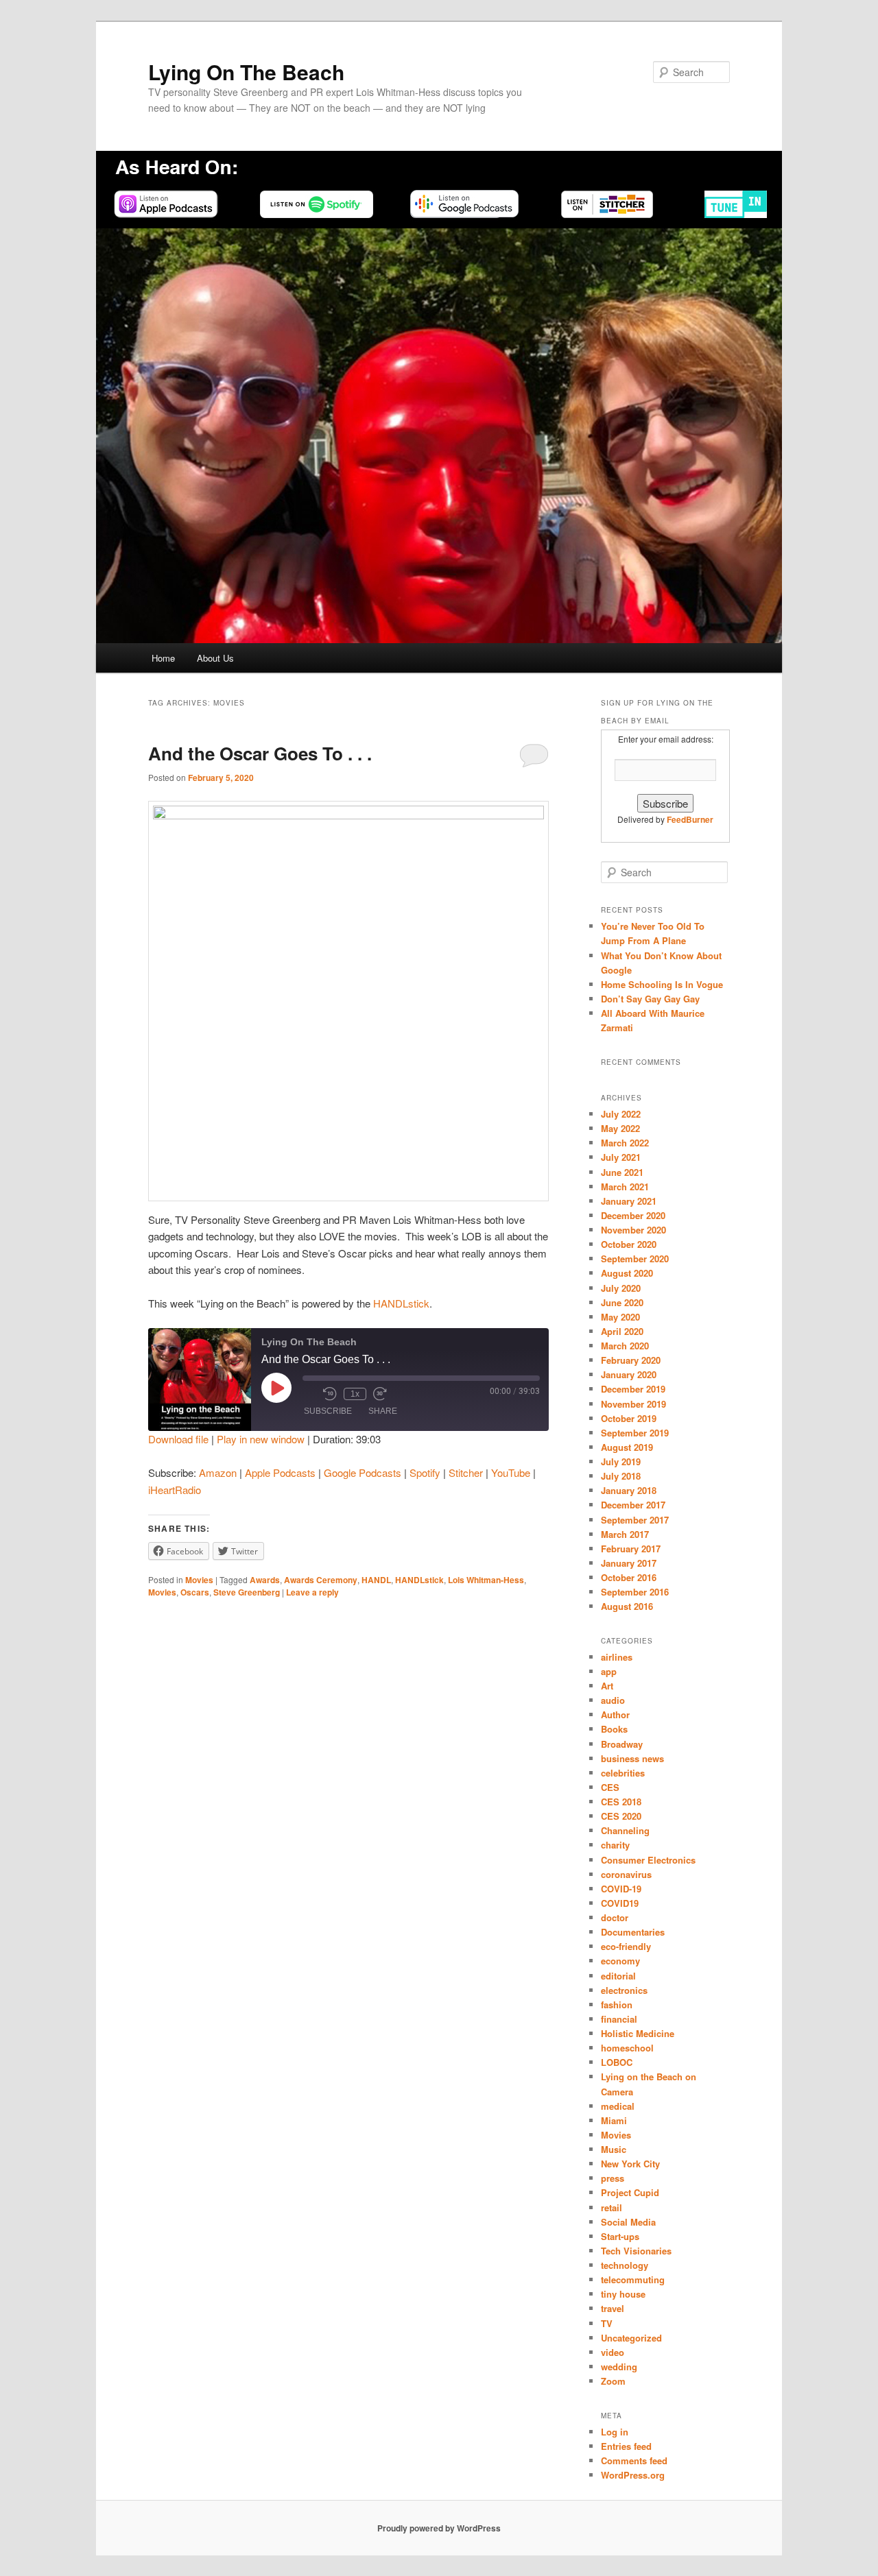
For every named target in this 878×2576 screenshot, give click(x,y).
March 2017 (625, 1534)
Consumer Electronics (648, 1860)
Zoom (613, 2381)
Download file (178, 1439)
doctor (615, 1917)
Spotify (425, 1472)
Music (614, 2149)
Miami (614, 2120)
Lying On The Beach (246, 72)
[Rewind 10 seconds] (330, 1394)
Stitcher (466, 1472)
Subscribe (328, 1411)
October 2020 (629, 1244)
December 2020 (633, 1215)
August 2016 (627, 1606)
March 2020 (625, 1346)
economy (620, 1961)
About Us (215, 658)
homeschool (627, 2048)
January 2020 (629, 1374)
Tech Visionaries (636, 2251)
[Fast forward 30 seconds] (380, 1394)
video (613, 2352)
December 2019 (633, 1389)
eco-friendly (626, 1946)
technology (625, 2265)
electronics (624, 1990)
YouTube (511, 1472)
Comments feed (634, 2460)
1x (355, 1394)
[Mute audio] (309, 1394)
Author (615, 1714)
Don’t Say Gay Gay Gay (650, 999)
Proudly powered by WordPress (439, 2528)
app (609, 1671)
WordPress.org (633, 2475)
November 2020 (633, 1230)
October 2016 (629, 1577)
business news (632, 1758)
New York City (630, 2164)
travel (613, 2308)
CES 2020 (621, 1816)
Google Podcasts (363, 1472)
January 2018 (629, 1490)
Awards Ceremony (321, 1580)
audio (613, 1700)
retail (612, 2207)
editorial (618, 1976)
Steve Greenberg (247, 1592)
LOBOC (617, 2062)
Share (383, 1411)
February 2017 (631, 1549)
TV (607, 2323)
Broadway (622, 1744)
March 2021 (625, 1187)
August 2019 (627, 1447)
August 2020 (627, 1273)
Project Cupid (630, 2192)
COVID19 (620, 1903)
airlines (617, 1657)
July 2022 (621, 1114)
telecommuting (633, 2279)
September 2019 (635, 1433)
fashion (617, 2005)
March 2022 (625, 1143)
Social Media (628, 2222)
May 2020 (620, 1317)
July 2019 (621, 1461)
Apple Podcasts (280, 1472)
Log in (615, 2432)
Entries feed (626, 2446)
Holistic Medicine (638, 2033)
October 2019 (629, 1418)
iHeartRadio (175, 1490)
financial (619, 2019)
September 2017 (635, 1520)
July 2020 (621, 1288)
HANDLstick (401, 1303)
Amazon (218, 1472)
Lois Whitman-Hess (486, 1580)
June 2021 (622, 1172)
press (613, 2178)
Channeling (625, 1830)
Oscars (195, 1592)
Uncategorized (631, 2338)
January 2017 (629, 1563)
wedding (619, 2367)
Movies (199, 1580)
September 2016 (635, 1592)
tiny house (623, 2294)
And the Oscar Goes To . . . (260, 753)
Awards (265, 1580)
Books (614, 1729)
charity (615, 1845)
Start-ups (620, 2236)
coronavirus (626, 1874)
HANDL (376, 1580)
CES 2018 (621, 1802)
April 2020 (622, 1331)
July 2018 (621, 1476)
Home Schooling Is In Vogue (662, 984)
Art (607, 1686)
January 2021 (629, 1201)
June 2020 (622, 1302)
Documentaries (633, 1932)
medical (618, 2106)
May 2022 (620, 1128)
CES (610, 1787)
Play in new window (261, 1439)
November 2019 (633, 1404)
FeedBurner (690, 819)
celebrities (623, 1773)
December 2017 (633, 1505)
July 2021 (621, 1157)
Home (163, 658)
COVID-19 (621, 1889)
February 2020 (631, 1360)
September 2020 (635, 1259)
